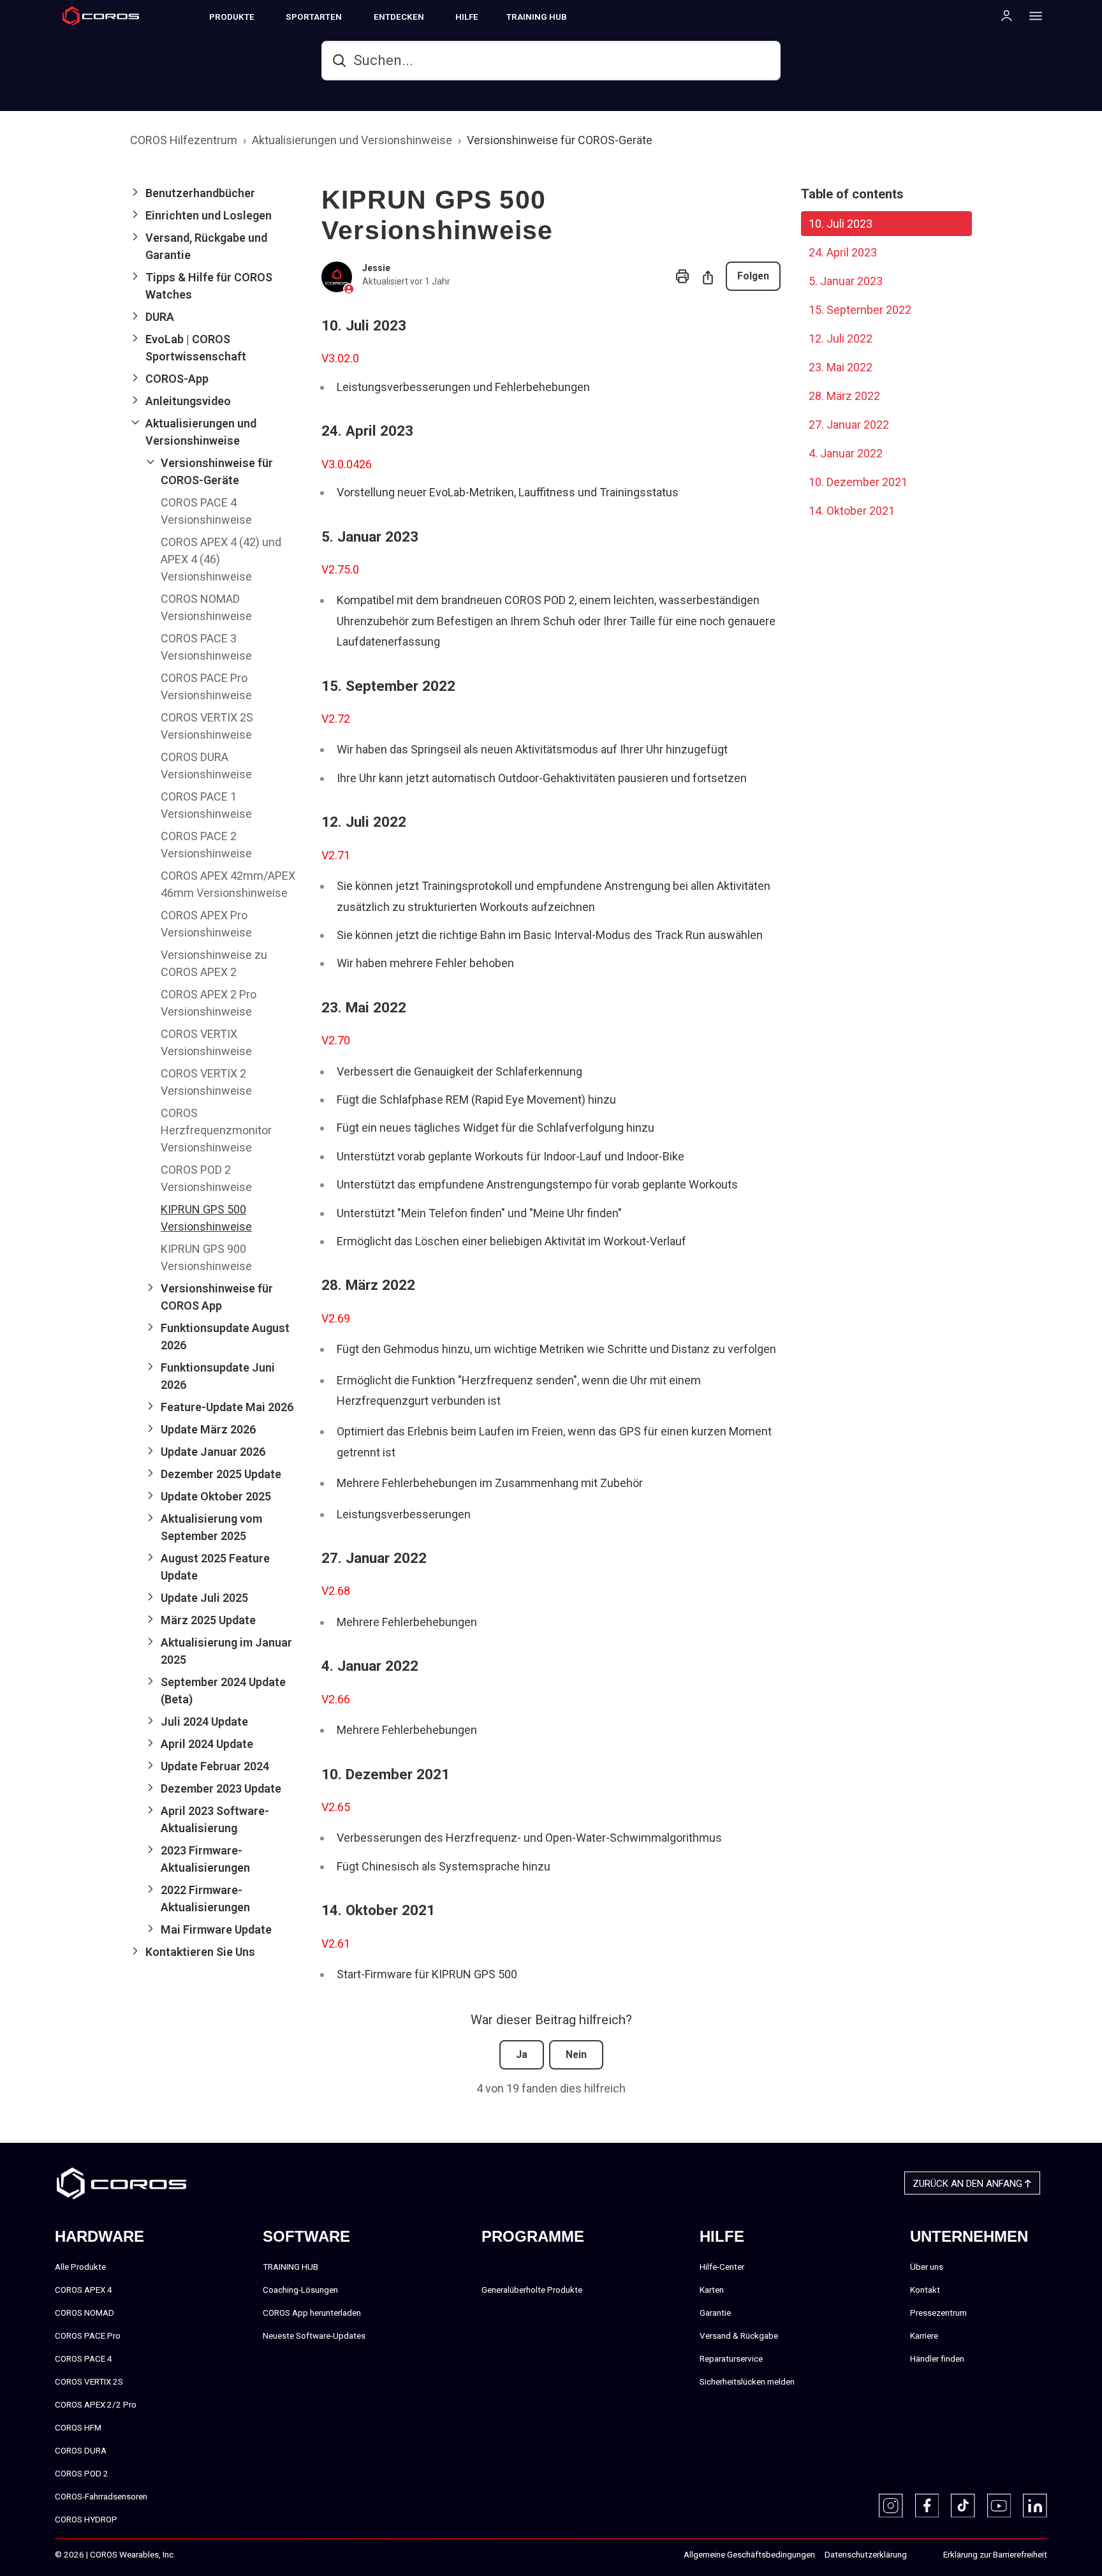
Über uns (927, 2267)
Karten (712, 2290)
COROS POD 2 (82, 2473)
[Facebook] (927, 2506)
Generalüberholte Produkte (532, 2290)
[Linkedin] (1035, 2506)
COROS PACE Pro (88, 2335)
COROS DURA (81, 2450)
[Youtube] (999, 2506)
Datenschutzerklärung (866, 2554)
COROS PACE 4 (84, 2358)
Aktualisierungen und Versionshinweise (352, 140)
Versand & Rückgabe (739, 2335)
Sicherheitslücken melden (747, 2381)
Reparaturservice (731, 2358)
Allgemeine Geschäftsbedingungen (749, 2554)
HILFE (467, 17)
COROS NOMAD (84, 2313)
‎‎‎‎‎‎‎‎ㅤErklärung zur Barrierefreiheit (995, 2554)
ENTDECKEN (399, 17)
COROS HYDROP (86, 2519)
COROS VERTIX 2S (89, 2381)
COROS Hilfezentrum (184, 140)
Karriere (924, 2335)
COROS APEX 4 (84, 2290)
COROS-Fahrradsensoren (101, 2496)
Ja (522, 2054)
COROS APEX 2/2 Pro (96, 2404)
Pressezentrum (938, 2313)
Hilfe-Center (722, 2267)
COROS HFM (78, 2427)
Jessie (376, 268)
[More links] (1032, 15)
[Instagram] (891, 2506)
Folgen (753, 276)
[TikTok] (963, 2506)
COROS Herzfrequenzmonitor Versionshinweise (216, 1130)
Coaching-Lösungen (300, 2290)
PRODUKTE (232, 17)
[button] (216, 193)
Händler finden (937, 2358)
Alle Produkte (80, 2267)
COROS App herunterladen (312, 2313)
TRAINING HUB (537, 17)
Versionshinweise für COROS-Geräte (560, 140)
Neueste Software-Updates (314, 2335)
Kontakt (925, 2290)
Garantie (715, 2313)
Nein (576, 2054)
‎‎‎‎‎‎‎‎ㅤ (920, 2555)
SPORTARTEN (314, 17)
